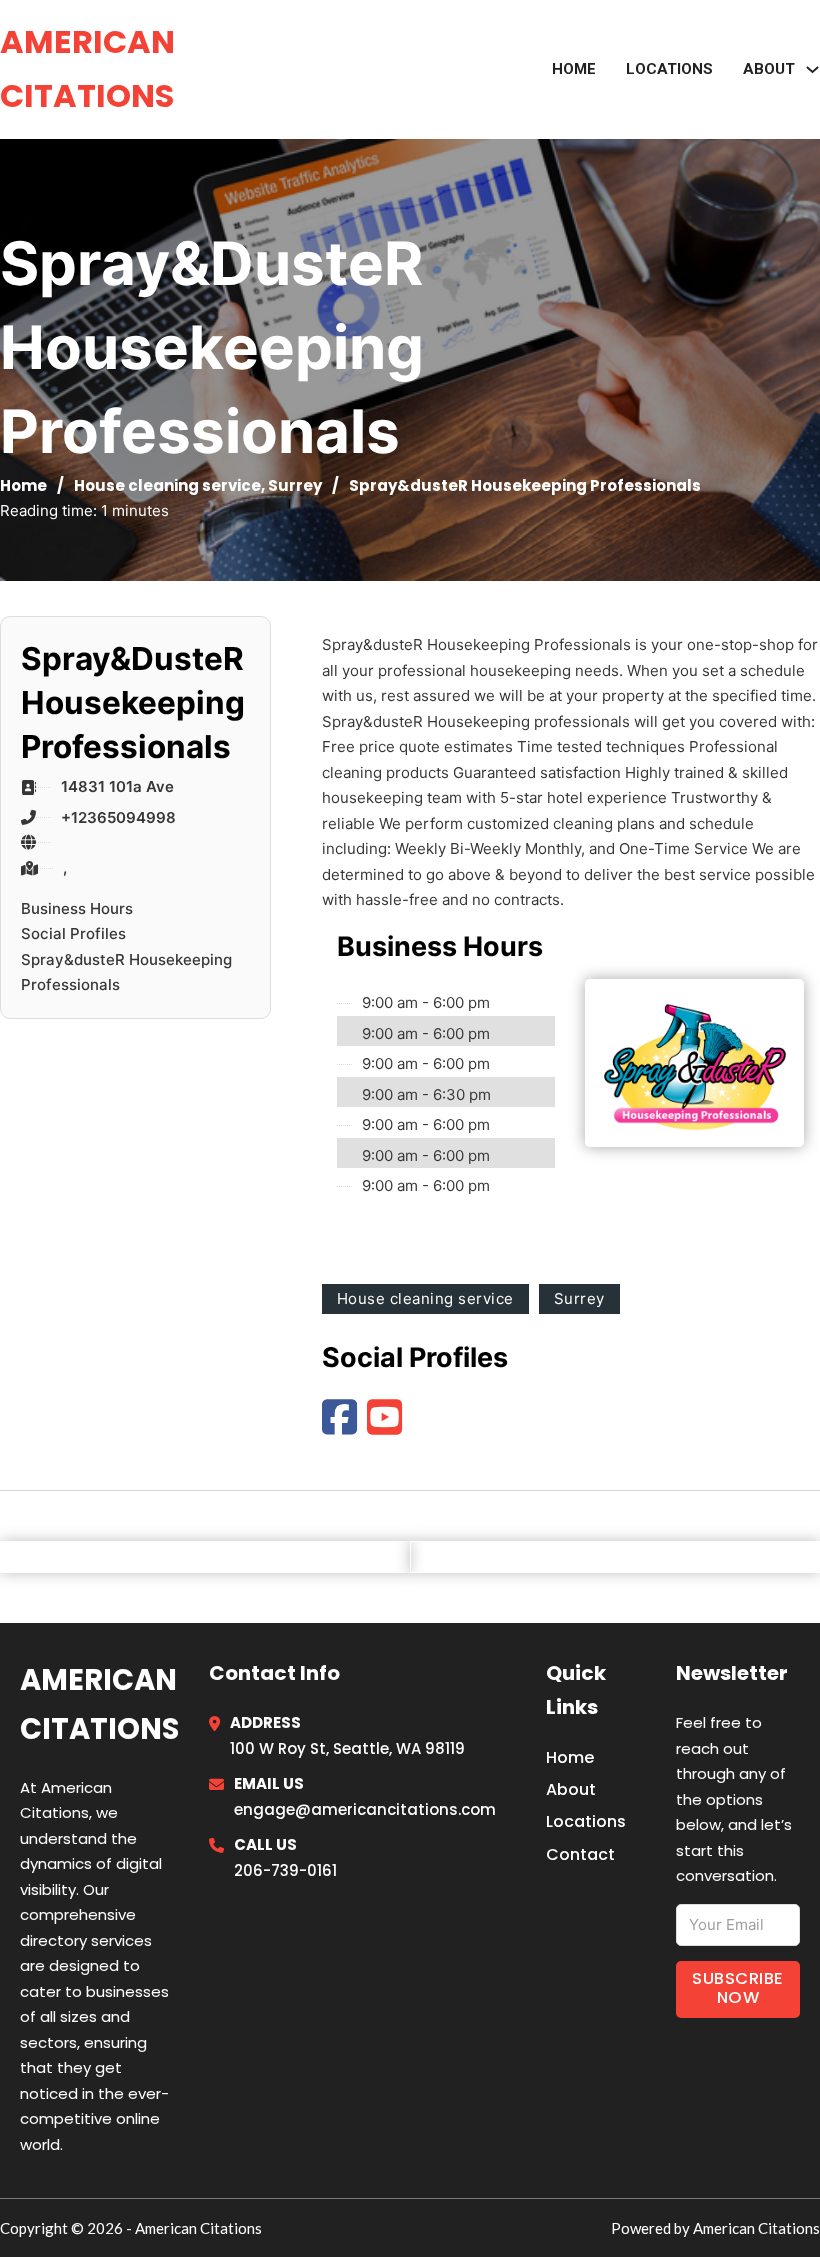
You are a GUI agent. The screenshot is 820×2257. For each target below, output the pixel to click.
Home (574, 69)
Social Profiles (73, 933)
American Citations (87, 68)
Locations (669, 69)
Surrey (295, 485)
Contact (580, 1854)
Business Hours (77, 908)
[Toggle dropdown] (812, 69)
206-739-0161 (285, 1870)
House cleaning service (167, 485)
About (571, 1789)
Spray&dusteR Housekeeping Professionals (126, 972)
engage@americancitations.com (365, 1809)
